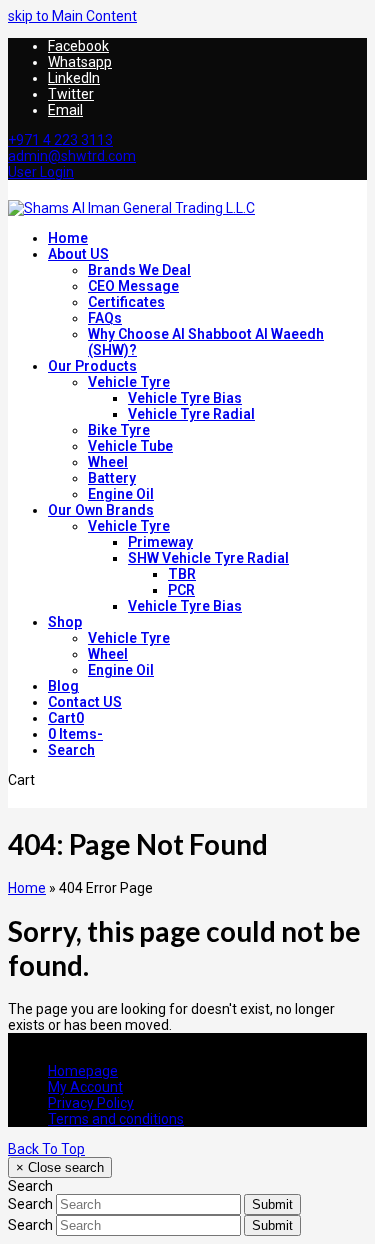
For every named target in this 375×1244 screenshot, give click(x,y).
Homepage (83, 1071)
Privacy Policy (91, 1103)
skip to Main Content (72, 16)
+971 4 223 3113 (60, 140)
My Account (85, 1087)
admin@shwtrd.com (72, 156)
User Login (41, 172)
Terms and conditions (116, 1119)
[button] (66, 718)
